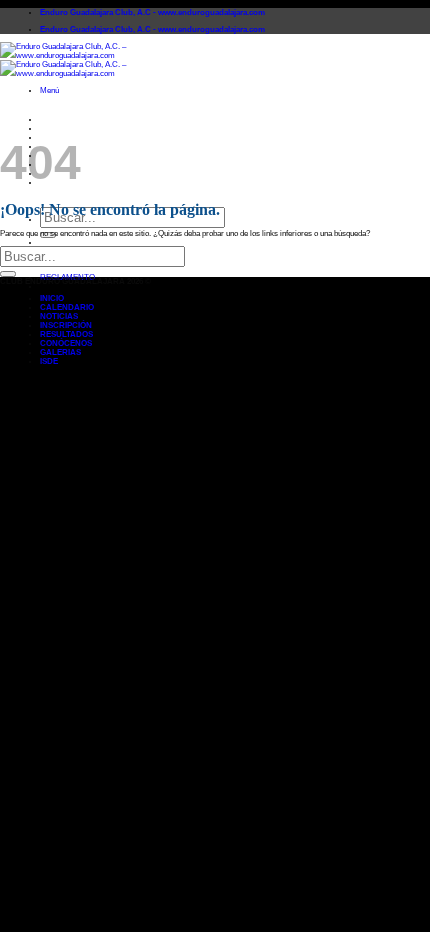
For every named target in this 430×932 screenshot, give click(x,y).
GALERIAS (60, 352)
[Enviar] (8, 274)
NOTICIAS (59, 316)
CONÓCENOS (66, 343)
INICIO (52, 119)
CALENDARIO (67, 128)
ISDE (49, 361)
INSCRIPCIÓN (66, 325)
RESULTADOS (66, 334)
